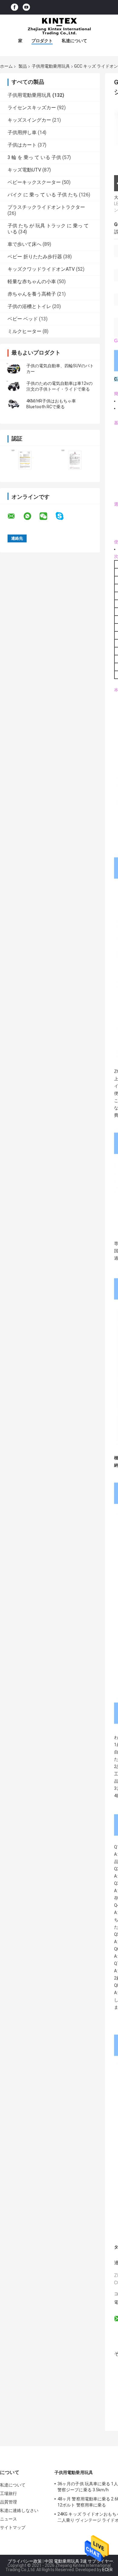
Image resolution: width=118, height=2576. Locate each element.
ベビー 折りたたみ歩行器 (35, 257)
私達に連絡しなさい (19, 2510)
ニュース (8, 2519)
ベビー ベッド (23, 319)
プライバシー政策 (25, 2561)
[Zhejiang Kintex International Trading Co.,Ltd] (59, 27)
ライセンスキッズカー (32, 108)
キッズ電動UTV (24, 170)
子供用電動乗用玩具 (51, 66)
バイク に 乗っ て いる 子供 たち (43, 195)
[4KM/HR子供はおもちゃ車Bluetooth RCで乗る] (14, 404)
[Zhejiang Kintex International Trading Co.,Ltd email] (15, 516)
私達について (74, 41)
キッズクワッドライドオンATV (41, 269)
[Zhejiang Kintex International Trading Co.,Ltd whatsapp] (31, 516)
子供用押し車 (22, 132)
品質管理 (8, 2502)
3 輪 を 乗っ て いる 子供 (34, 157)
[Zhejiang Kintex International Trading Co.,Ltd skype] (63, 516)
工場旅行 (8, 2493)
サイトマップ (13, 2527)
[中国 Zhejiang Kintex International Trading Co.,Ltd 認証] (25, 460)
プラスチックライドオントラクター (46, 207)
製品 (23, 66)
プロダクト (42, 41)
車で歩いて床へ (25, 244)
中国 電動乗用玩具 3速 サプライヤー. (79, 2561)
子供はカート (22, 145)
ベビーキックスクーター (34, 182)
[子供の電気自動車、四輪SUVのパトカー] (14, 369)
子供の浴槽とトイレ (29, 306)
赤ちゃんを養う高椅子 (32, 294)
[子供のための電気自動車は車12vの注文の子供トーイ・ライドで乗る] (14, 386)
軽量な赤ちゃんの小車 (32, 282)
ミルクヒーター (25, 331)
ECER (107, 2570)
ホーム (6, 66)
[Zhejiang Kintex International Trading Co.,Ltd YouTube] (26, 7)
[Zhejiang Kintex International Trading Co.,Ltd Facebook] (15, 7)
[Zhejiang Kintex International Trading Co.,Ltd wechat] (47, 516)
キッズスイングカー (29, 120)
